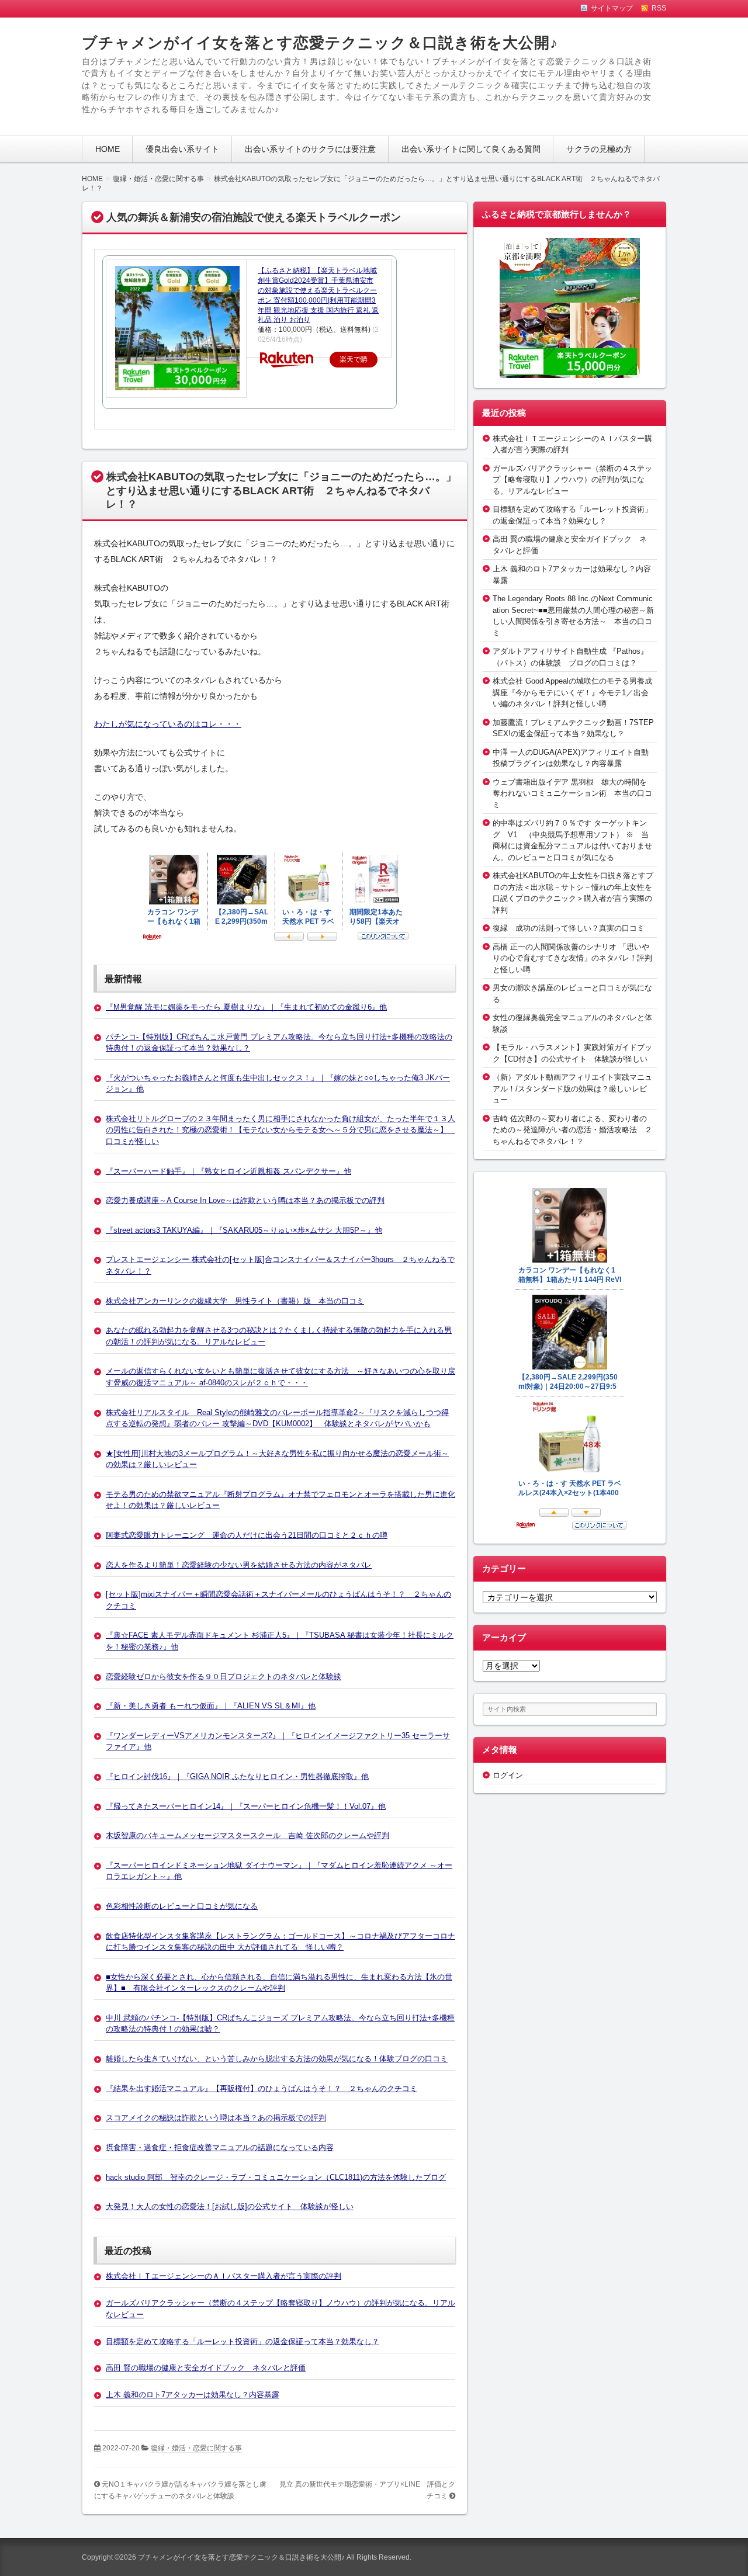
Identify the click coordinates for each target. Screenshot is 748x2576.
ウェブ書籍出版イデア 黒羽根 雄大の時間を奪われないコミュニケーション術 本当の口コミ (572, 793)
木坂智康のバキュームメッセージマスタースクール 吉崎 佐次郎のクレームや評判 (247, 1835)
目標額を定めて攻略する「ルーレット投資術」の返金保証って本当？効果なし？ (243, 2341)
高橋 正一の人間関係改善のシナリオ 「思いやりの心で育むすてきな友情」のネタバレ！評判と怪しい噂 (572, 958)
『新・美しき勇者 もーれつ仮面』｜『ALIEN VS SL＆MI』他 (211, 1706)
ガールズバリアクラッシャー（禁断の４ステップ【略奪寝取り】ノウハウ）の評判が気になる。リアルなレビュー (572, 480)
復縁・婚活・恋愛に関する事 (196, 2448)
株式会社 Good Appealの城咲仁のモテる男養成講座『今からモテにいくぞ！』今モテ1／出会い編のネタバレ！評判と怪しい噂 (572, 692)
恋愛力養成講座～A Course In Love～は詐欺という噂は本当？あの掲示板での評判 (245, 1200)
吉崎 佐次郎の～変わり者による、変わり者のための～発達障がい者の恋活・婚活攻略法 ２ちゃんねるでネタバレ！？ (572, 1130)
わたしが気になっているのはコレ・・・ (168, 724)
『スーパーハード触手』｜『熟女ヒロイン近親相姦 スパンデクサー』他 (228, 1171)
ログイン (508, 1775)
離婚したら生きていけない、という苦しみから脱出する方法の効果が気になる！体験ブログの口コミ (277, 2059)
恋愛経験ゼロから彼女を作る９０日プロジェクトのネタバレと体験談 (224, 1677)
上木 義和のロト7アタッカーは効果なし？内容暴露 (193, 2395)
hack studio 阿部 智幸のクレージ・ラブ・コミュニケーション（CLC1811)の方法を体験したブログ (276, 2177)
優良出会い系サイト (182, 149)
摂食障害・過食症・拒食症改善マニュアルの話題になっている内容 (220, 2147)
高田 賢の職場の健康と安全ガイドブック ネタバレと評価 (206, 2368)
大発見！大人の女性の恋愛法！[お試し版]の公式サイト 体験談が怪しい (230, 2206)
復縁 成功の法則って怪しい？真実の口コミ (569, 928)
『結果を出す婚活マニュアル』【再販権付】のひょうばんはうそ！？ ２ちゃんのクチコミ (262, 2088)
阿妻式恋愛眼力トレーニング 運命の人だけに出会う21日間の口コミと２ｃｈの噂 (247, 1535)
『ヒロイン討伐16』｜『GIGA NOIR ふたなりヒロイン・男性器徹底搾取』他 (237, 1776)
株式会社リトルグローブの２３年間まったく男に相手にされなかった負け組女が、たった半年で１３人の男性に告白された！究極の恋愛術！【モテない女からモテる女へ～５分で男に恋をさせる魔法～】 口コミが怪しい (280, 1130)
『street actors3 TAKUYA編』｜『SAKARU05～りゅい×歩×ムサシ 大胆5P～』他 (244, 1230)
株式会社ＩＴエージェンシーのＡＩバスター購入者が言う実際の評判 (224, 2276)
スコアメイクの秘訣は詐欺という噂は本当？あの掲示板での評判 (216, 2118)
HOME (108, 149)
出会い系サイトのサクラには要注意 (310, 149)
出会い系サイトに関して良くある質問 (471, 149)
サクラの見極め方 (599, 149)
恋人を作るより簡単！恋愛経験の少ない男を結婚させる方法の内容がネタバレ (239, 1565)
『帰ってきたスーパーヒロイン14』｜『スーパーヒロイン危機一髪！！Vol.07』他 (246, 1806)
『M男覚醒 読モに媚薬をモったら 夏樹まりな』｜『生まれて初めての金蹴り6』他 (246, 1007)
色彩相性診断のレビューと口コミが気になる (182, 1906)
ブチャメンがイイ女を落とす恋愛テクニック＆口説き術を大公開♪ (320, 43)
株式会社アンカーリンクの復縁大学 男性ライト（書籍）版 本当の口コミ (235, 1301)
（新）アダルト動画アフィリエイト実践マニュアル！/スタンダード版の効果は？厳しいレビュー (572, 1088)
